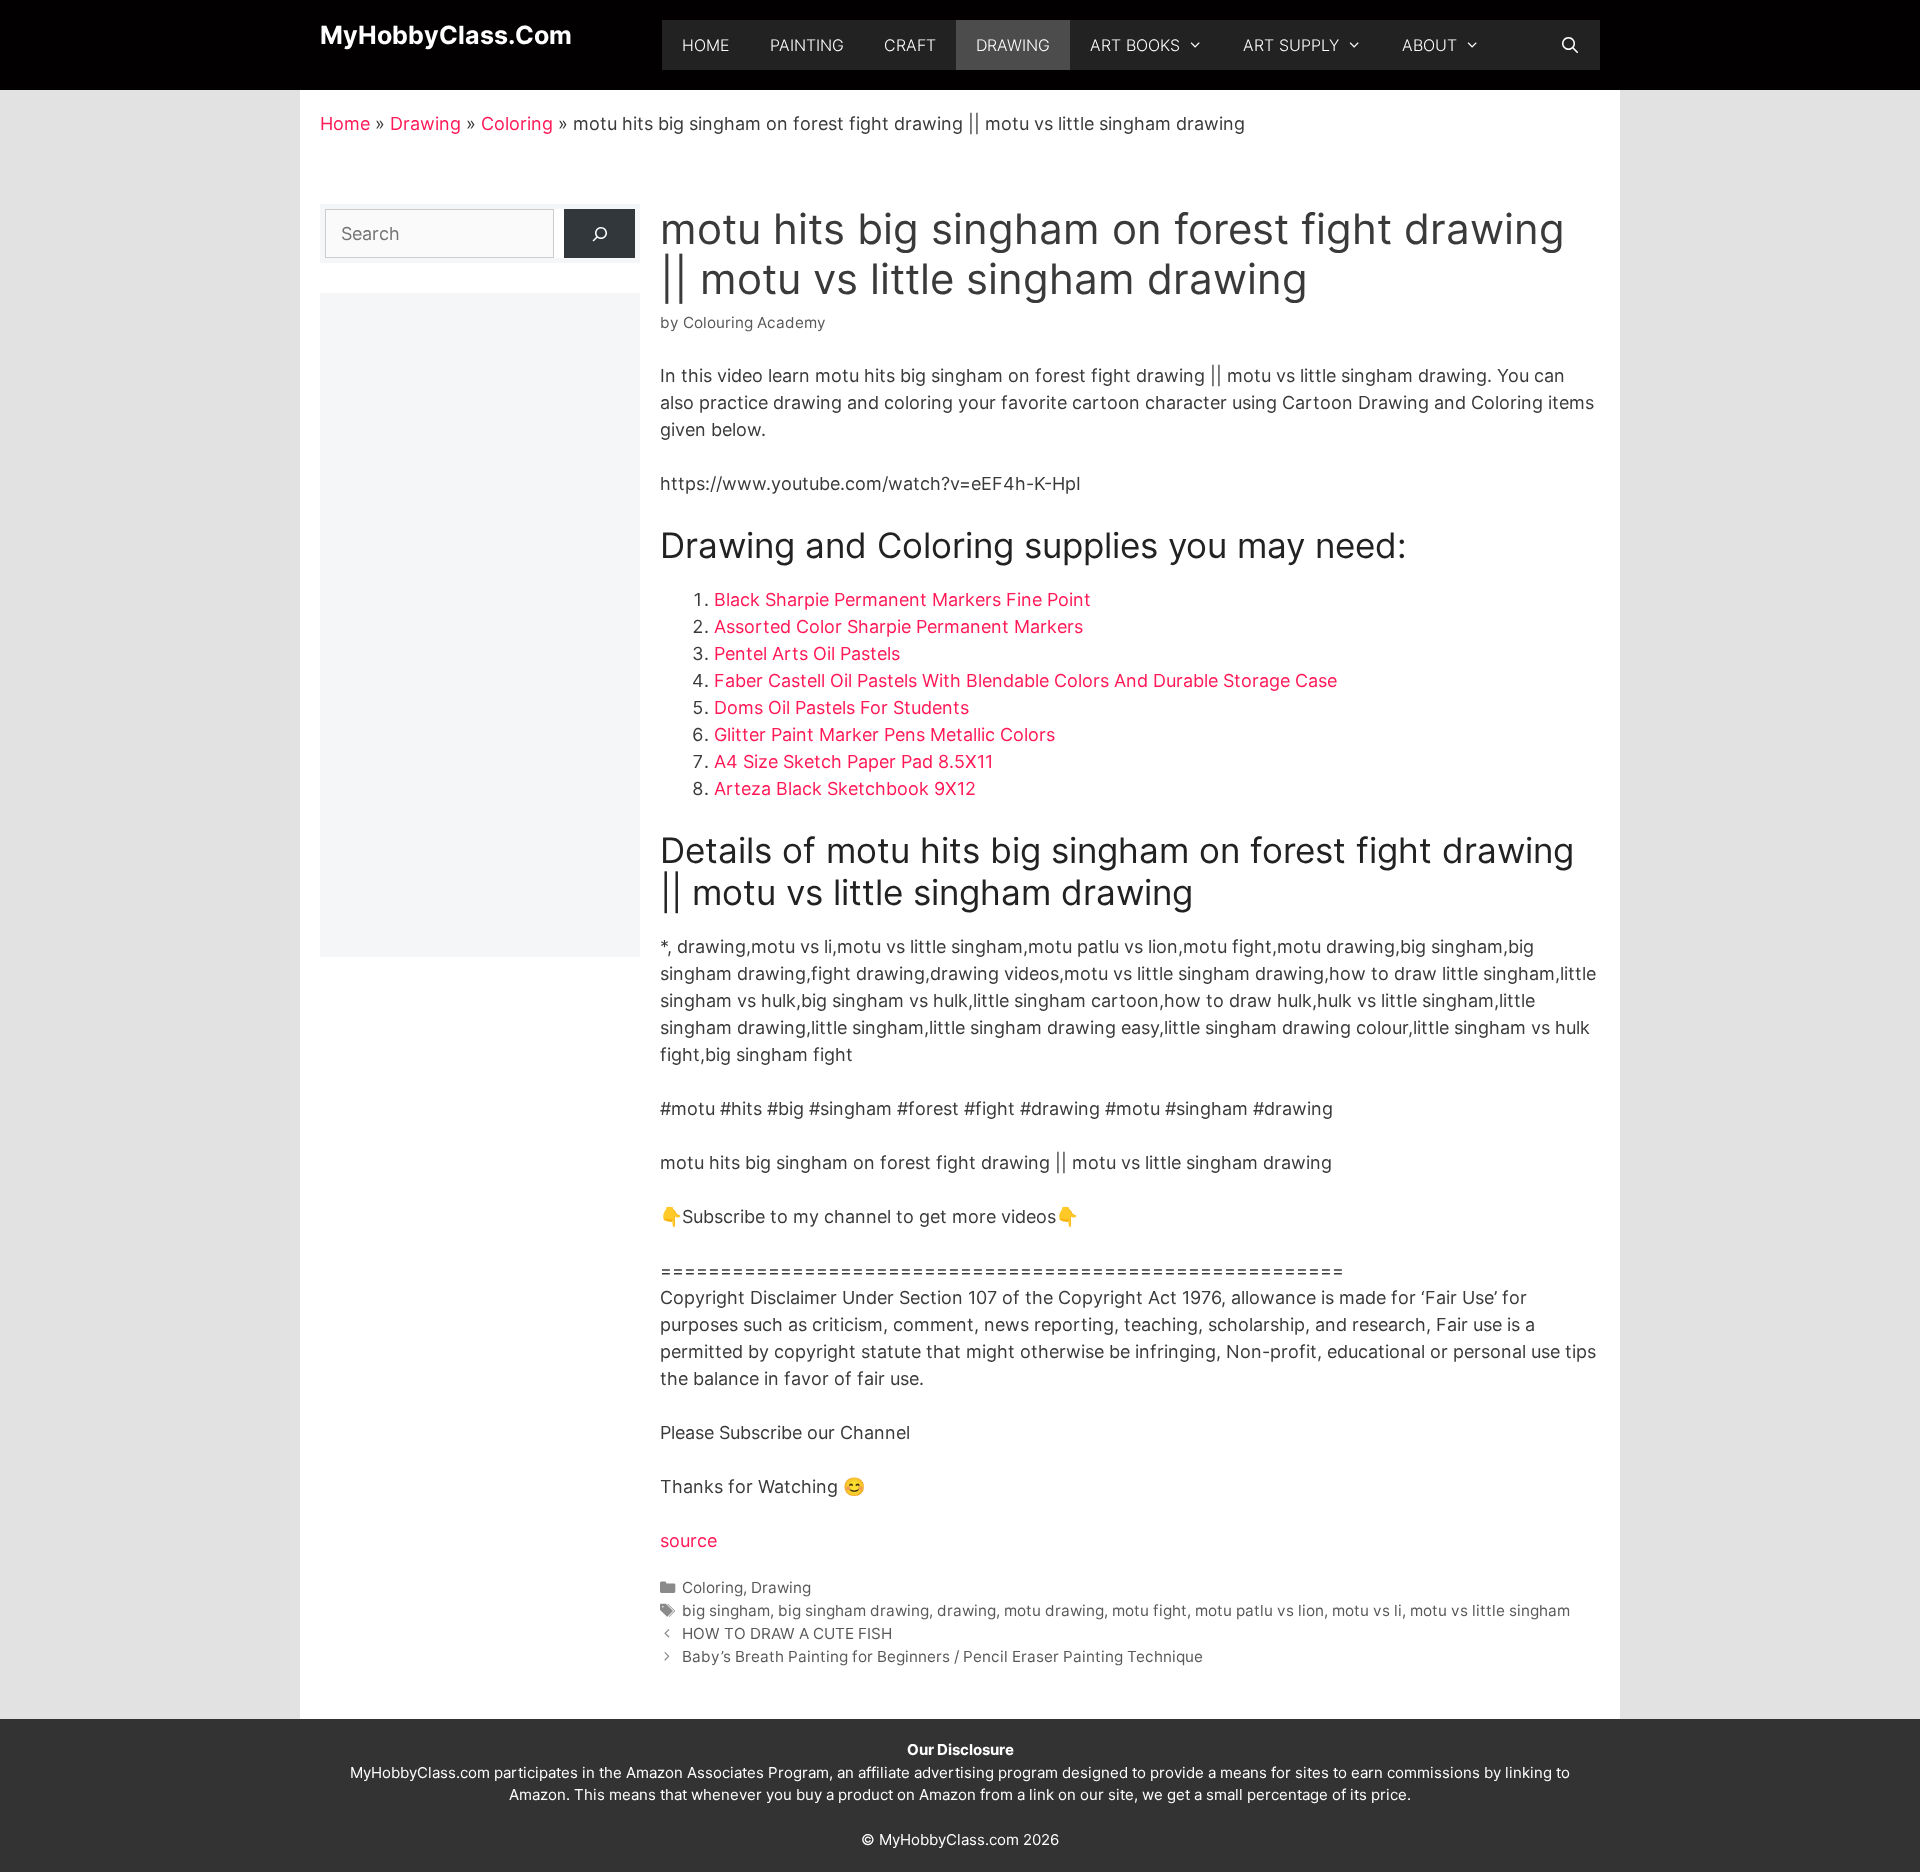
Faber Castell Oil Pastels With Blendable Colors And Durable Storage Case (1025, 680)
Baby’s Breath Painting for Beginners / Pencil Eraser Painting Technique (942, 1656)
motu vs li (1367, 1610)
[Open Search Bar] (1569, 45)
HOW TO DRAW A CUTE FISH (787, 1633)
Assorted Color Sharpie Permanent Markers (898, 626)
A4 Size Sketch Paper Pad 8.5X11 (853, 761)
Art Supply (1291, 45)
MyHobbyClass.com (446, 35)
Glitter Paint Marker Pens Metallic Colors (884, 734)
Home (706, 45)
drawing (966, 1610)
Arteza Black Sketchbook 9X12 (845, 788)
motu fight (1149, 1610)
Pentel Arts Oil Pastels (807, 653)
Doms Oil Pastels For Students (841, 707)
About (1429, 45)
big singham (726, 1610)
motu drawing (1054, 1610)
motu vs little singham (1490, 1610)
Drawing (1013, 45)
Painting (807, 45)
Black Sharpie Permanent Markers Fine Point (902, 599)
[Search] (599, 233)
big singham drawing (853, 1610)
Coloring (517, 123)
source (688, 1540)
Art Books (1135, 45)
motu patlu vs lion (1259, 1610)
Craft (910, 45)
